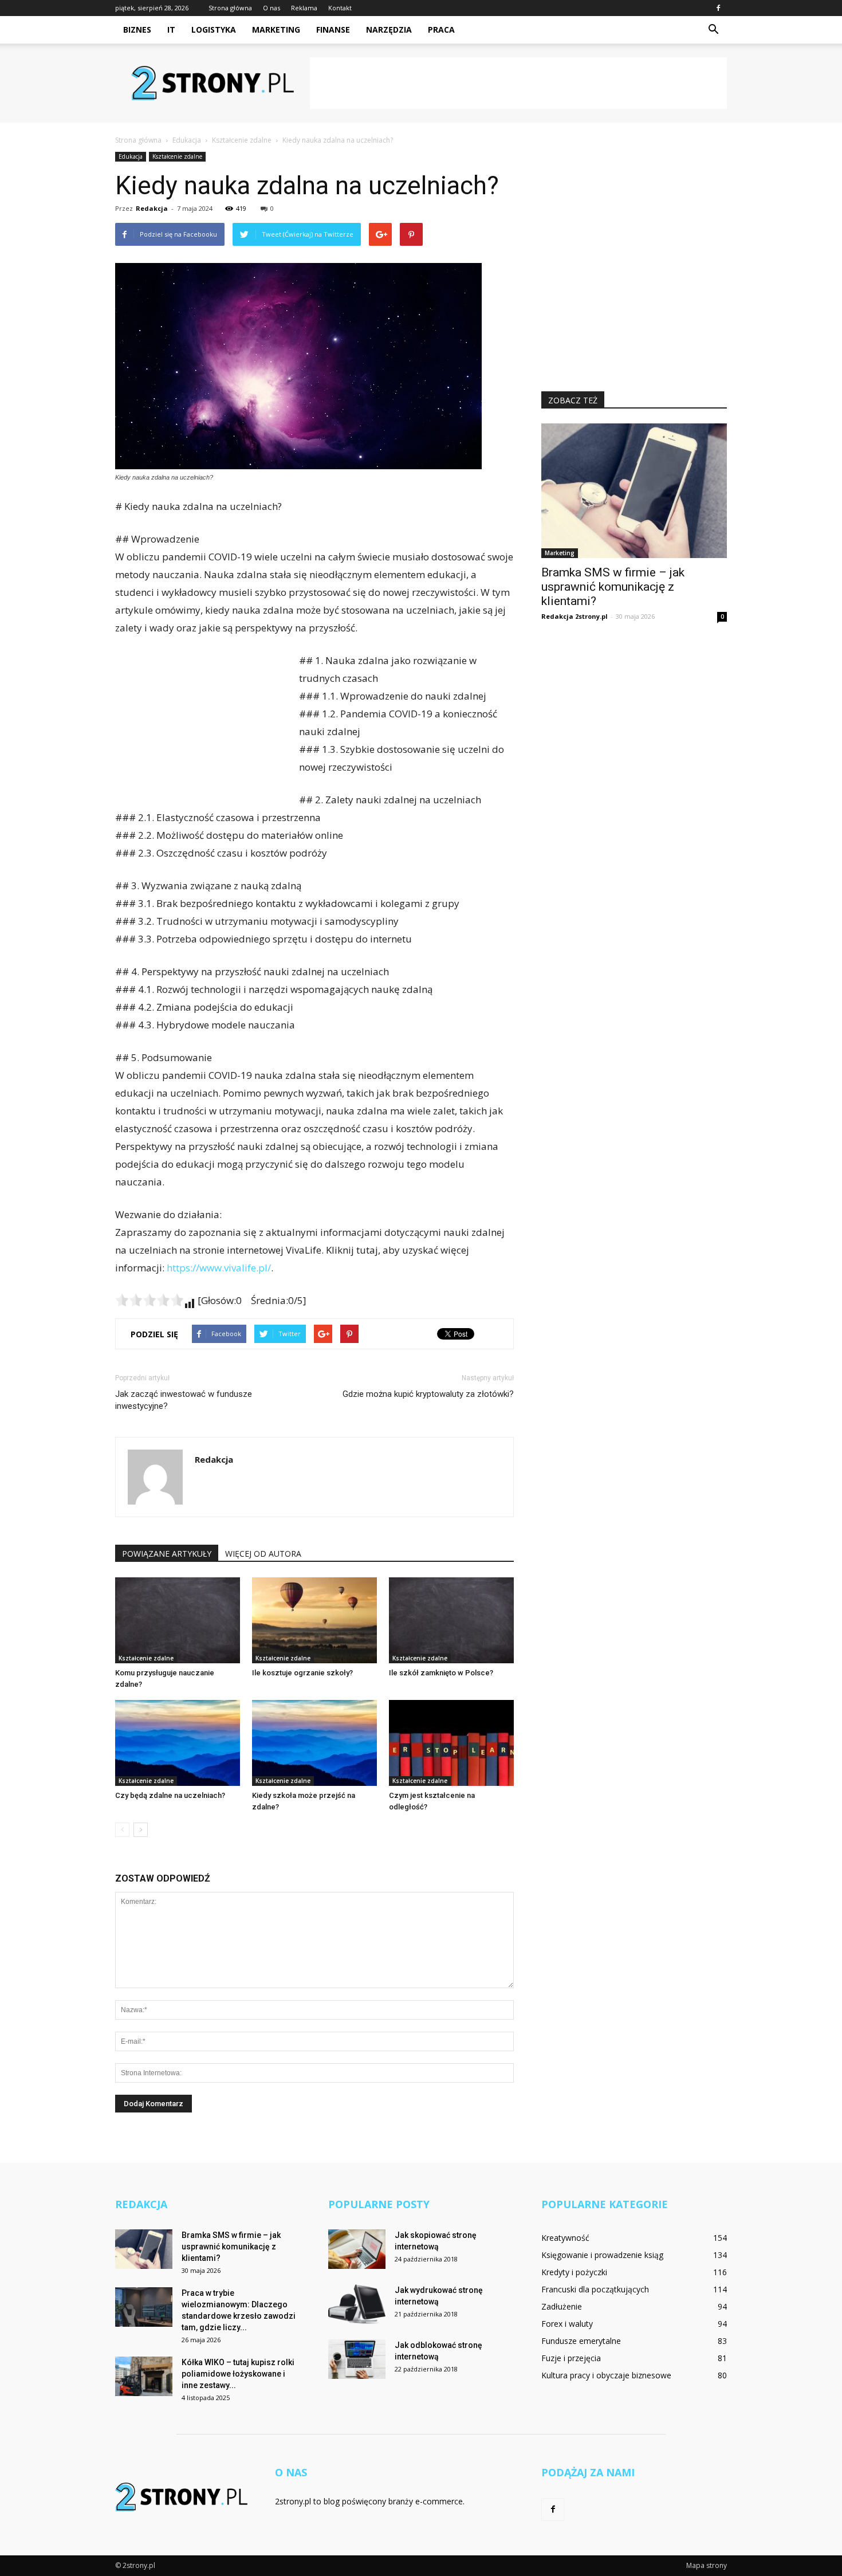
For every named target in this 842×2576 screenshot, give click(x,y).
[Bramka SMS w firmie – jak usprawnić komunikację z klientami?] (634, 491)
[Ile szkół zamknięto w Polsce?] (451, 1620)
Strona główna (230, 8)
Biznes (137, 30)
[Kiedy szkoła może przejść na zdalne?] (314, 1743)
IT (171, 30)
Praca (441, 30)
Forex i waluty (567, 2324)
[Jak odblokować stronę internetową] (357, 2359)
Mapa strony (707, 2565)
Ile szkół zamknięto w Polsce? (441, 1673)
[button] (713, 30)
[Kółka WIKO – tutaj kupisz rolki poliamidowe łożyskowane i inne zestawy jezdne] (144, 2376)
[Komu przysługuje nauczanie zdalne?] (178, 1620)
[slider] (149, 1300)
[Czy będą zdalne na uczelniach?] (178, 1743)
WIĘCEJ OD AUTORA (263, 1554)
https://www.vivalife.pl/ (219, 1268)
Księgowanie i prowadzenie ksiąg (602, 2255)
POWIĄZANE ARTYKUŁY (167, 1554)
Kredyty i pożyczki (574, 2272)
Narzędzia (389, 30)
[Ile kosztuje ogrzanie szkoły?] (314, 1620)
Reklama (304, 8)
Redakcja (152, 208)
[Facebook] (718, 8)
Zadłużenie (562, 2306)
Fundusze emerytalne (581, 2341)
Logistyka (214, 30)
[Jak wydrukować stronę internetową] (357, 2304)
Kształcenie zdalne (177, 156)
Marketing (276, 30)
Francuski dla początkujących (595, 2289)
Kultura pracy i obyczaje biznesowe (606, 2375)
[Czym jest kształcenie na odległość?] (451, 1743)
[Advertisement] (518, 83)
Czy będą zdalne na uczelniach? (170, 1795)
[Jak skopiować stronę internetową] (357, 2249)
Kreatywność (565, 2238)
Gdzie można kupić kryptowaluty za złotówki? (428, 1394)
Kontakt (340, 8)
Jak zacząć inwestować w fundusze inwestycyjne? (184, 1400)
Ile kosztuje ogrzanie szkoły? (302, 1673)
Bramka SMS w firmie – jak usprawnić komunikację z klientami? (613, 587)
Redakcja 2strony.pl (575, 616)
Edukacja (131, 156)
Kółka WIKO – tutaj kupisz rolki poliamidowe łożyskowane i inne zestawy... (238, 2374)
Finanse (333, 30)
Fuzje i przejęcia (571, 2358)
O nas (272, 8)
